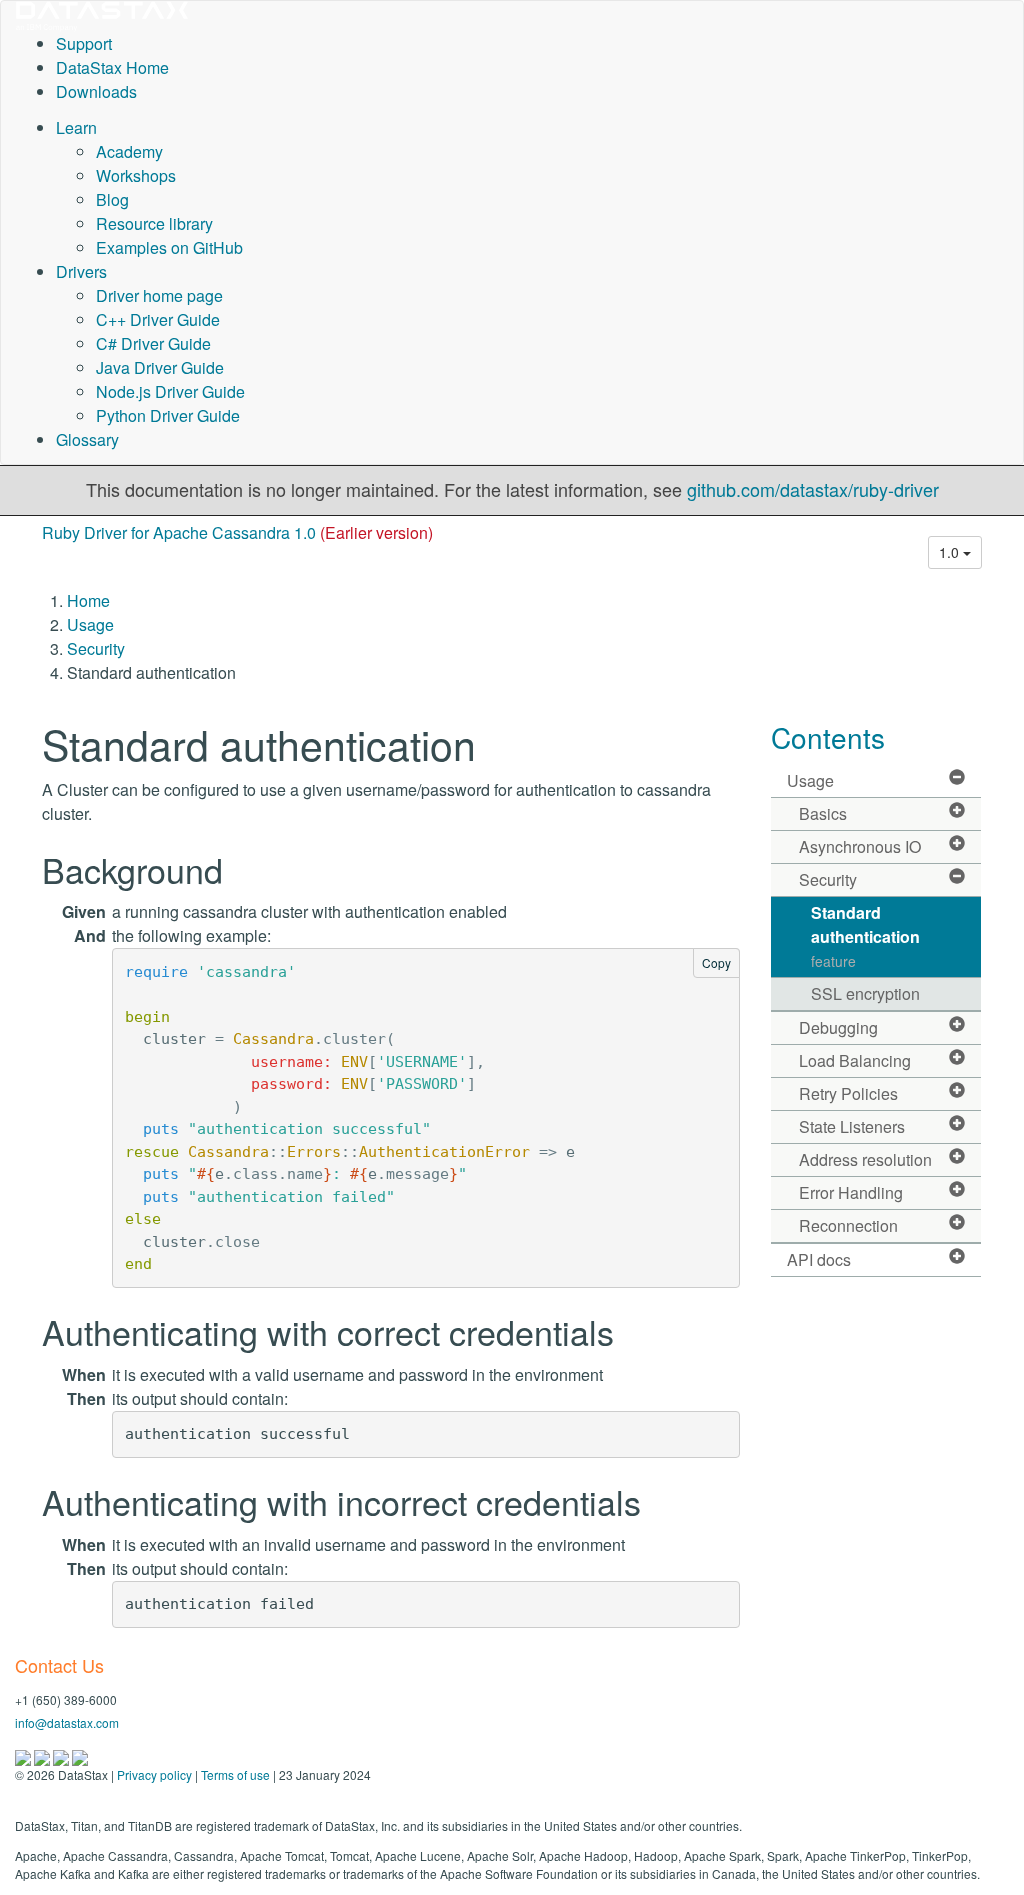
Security (96, 648)
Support (84, 43)
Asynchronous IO (860, 846)
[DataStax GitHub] (80, 1755)
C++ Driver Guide (158, 319)
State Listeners (852, 1126)
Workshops (136, 175)
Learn (76, 127)
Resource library (154, 223)
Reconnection (848, 1225)
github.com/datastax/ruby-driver (813, 489)
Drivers (81, 271)
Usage (90, 624)
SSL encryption (865, 993)
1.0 (951, 552)
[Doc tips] (43, 1755)
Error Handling (851, 1192)
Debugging (838, 1027)
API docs (819, 1259)
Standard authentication (865, 936)
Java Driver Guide (160, 367)
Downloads (96, 91)
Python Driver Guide (168, 415)
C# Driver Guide (153, 343)
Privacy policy (154, 1774)
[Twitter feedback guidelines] (62, 1755)
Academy (129, 151)
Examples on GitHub (169, 247)
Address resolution (865, 1159)
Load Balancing (855, 1060)
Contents (828, 737)
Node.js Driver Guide (170, 391)
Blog (112, 199)
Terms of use (235, 1774)
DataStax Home (112, 67)
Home (88, 600)
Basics (823, 813)
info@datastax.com (67, 1722)
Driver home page (159, 295)
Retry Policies (848, 1093)
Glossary (87, 439)
